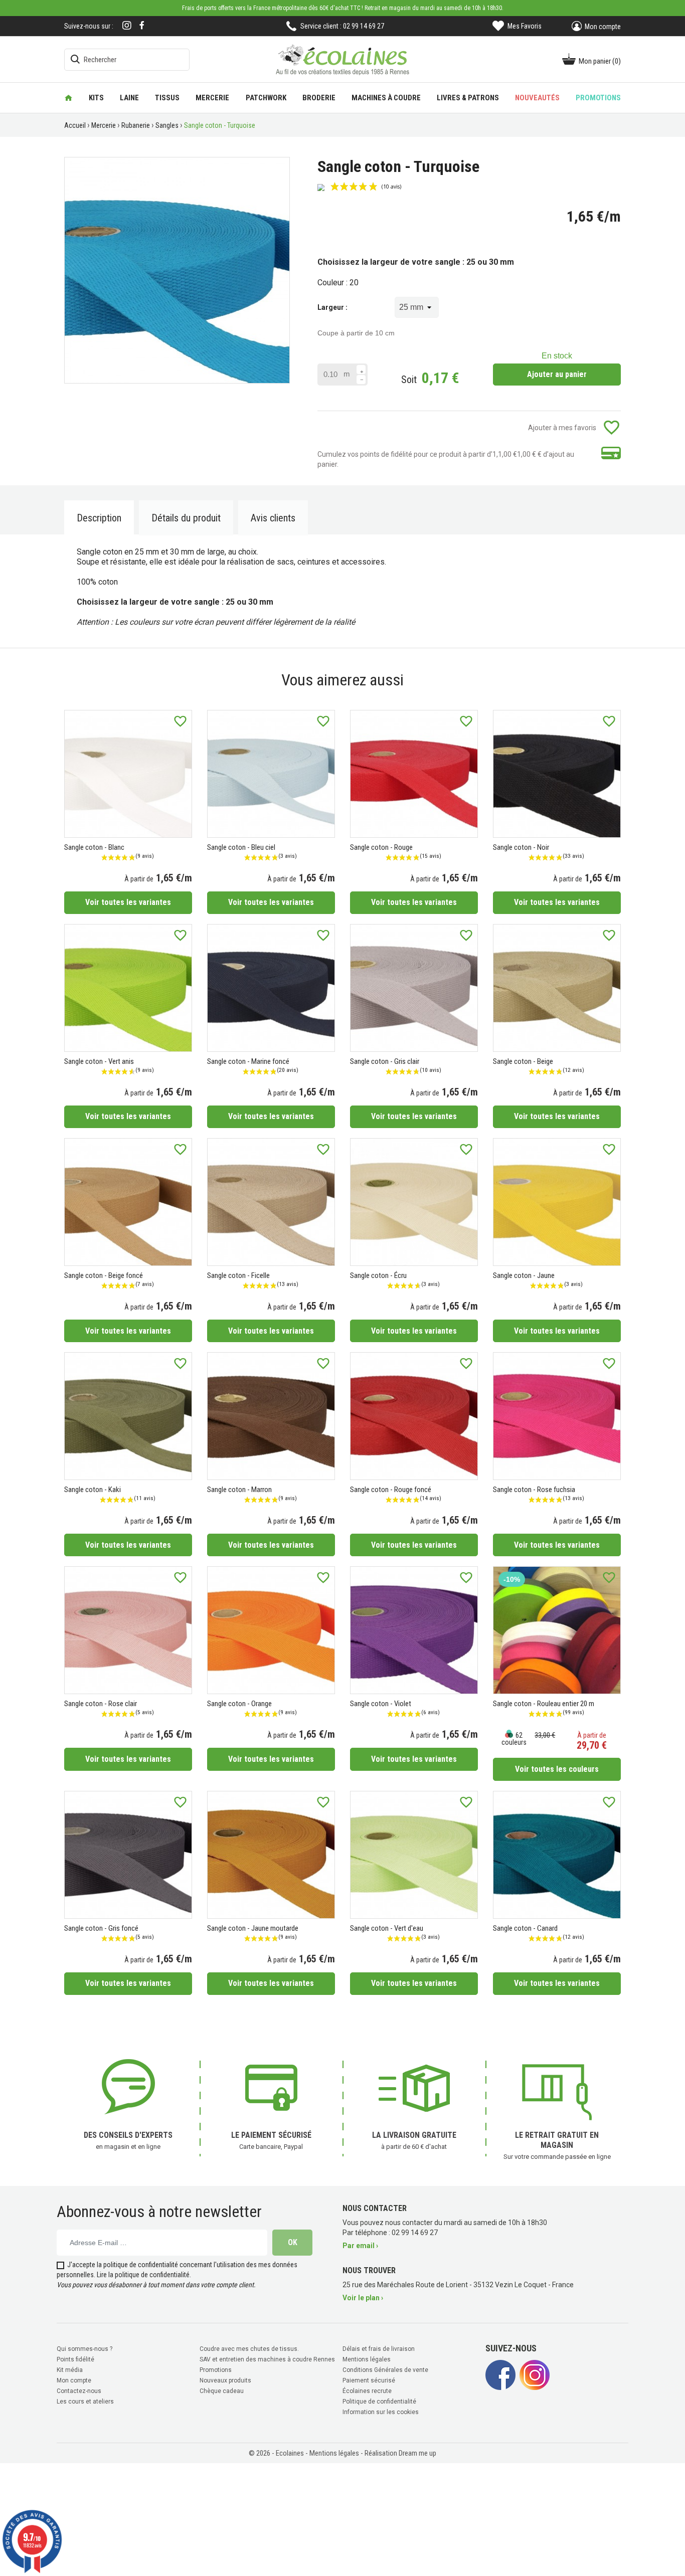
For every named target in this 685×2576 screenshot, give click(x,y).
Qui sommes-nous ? (84, 2349)
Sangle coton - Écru (378, 1275)
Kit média (70, 2370)
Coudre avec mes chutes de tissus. (249, 2349)
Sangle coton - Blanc (94, 847)
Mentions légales (367, 2359)
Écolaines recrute (367, 2391)
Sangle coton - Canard (525, 1928)
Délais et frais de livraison (379, 2349)
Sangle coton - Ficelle (238, 1275)
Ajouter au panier (557, 374)
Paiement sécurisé (369, 2380)
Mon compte (74, 2380)
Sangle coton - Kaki (93, 1490)
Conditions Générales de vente (385, 2370)
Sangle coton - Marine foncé (248, 1061)
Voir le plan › (363, 2298)
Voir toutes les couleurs (557, 1769)
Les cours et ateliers (85, 2402)
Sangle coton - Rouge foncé (391, 1490)
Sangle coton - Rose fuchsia (534, 1490)
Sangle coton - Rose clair (101, 1704)
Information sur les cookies (381, 2412)
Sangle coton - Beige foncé (104, 1275)
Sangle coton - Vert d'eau (387, 1928)
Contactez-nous (79, 2391)
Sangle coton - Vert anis (99, 1061)
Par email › (360, 2246)
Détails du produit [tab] (186, 518)
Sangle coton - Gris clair (385, 1061)
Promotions (216, 2370)
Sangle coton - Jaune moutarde (253, 1928)
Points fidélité (75, 2359)
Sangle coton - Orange (239, 1704)
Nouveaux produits (225, 2380)
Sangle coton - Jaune (524, 1275)
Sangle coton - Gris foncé (101, 1928)
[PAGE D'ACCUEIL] (68, 98)
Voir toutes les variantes (128, 902)
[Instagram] (127, 26)
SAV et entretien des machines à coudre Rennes (267, 2359)
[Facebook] (142, 25)
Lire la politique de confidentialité (143, 2275)
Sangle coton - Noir (521, 847)
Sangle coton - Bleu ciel (241, 847)
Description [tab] (99, 518)
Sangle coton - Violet (381, 1704)
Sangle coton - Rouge (381, 847)
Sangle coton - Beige (523, 1061)
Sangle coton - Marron (239, 1490)
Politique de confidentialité (379, 2402)
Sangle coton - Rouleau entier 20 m (544, 1704)
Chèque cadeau (222, 2391)
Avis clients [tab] (273, 518)
